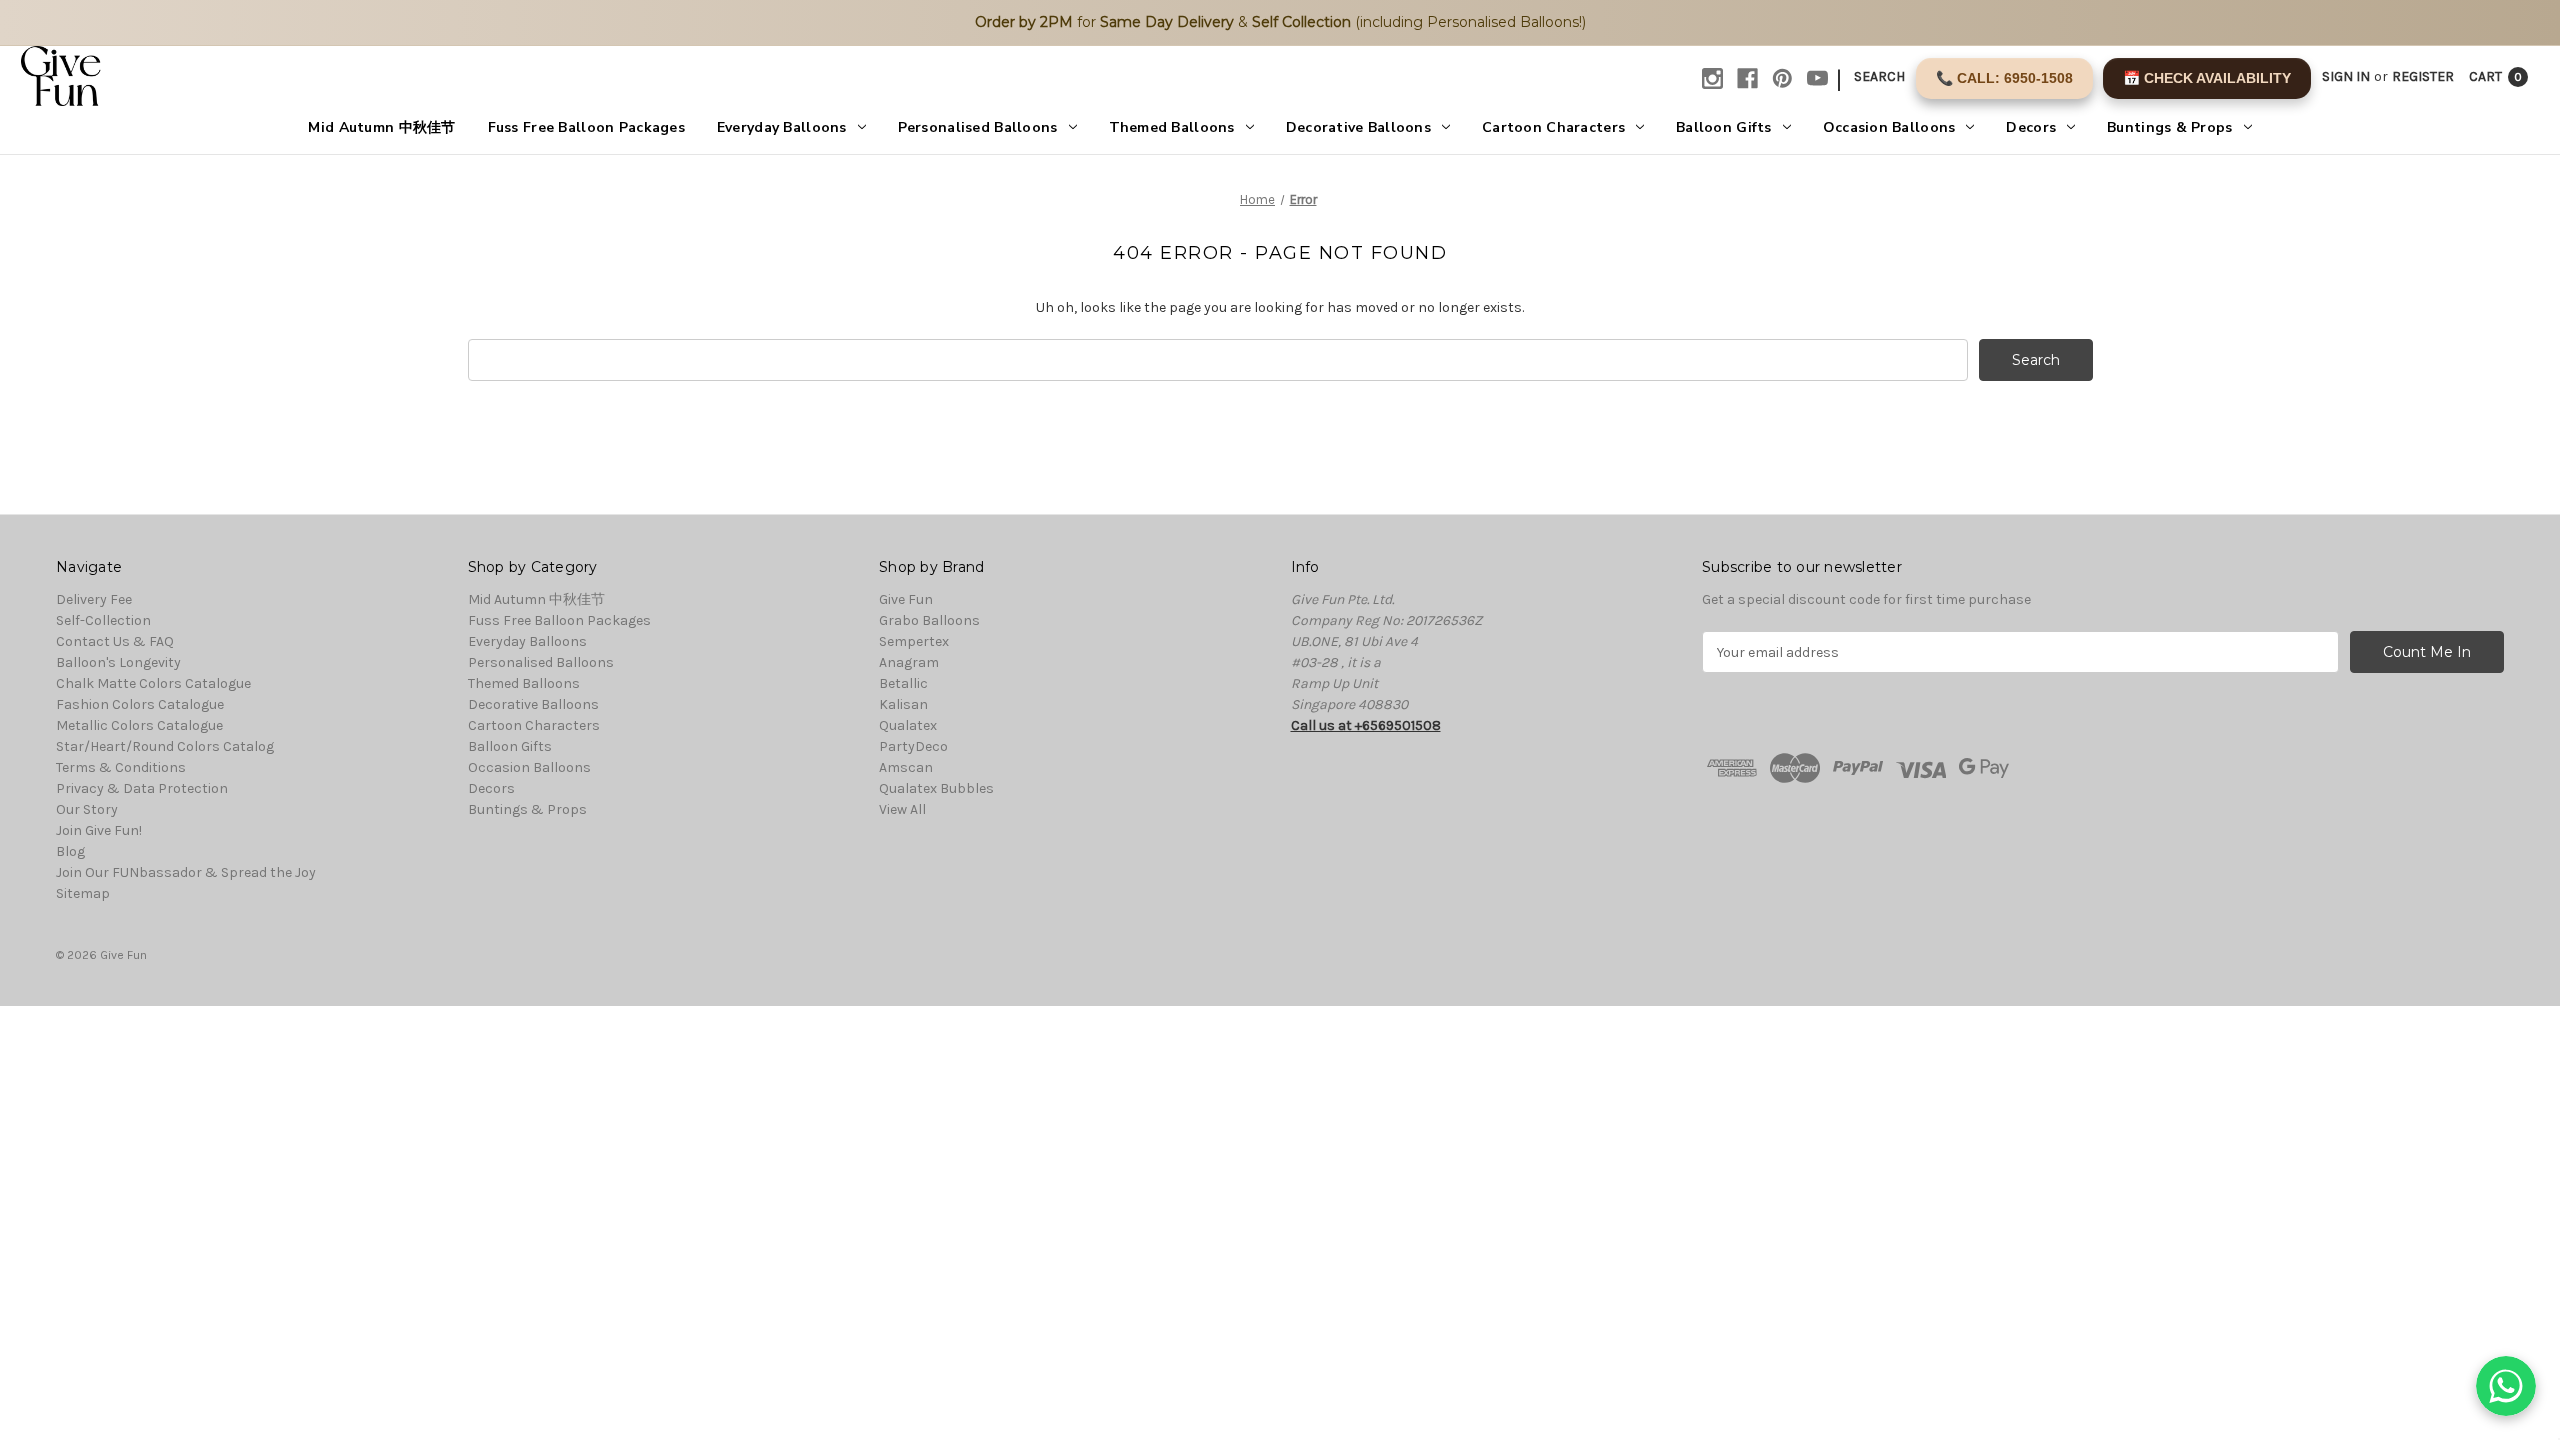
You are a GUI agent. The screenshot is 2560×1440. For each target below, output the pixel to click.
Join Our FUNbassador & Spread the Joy (186, 872)
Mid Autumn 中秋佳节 (381, 127)
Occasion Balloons (1889, 127)
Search (1879, 76)
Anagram (909, 662)
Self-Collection (103, 620)
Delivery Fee (94, 599)
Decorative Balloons (1358, 127)
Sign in (2346, 76)
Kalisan (903, 704)
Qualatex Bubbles (936, 788)
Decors (2031, 127)
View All (902, 809)
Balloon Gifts (1724, 127)
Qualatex (908, 725)
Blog (70, 851)
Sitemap (83, 893)
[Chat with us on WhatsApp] (2506, 1386)
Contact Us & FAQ (115, 641)
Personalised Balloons (978, 127)
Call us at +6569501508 (1366, 725)
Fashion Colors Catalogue (140, 704)
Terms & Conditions (121, 767)
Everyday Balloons (782, 127)
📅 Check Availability (2207, 78)
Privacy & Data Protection (142, 788)
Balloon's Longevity (118, 662)
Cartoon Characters (1553, 127)
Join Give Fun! (99, 830)
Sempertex (914, 641)
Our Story (87, 809)
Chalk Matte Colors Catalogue (153, 683)
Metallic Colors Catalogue (139, 725)
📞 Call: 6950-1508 (2004, 78)
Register (2423, 76)
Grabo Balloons (929, 620)
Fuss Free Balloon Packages (586, 127)
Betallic (903, 683)
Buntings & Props (2169, 127)
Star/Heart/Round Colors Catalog (165, 746)
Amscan (906, 767)
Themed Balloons (1172, 127)
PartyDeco (913, 746)
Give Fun (906, 599)
